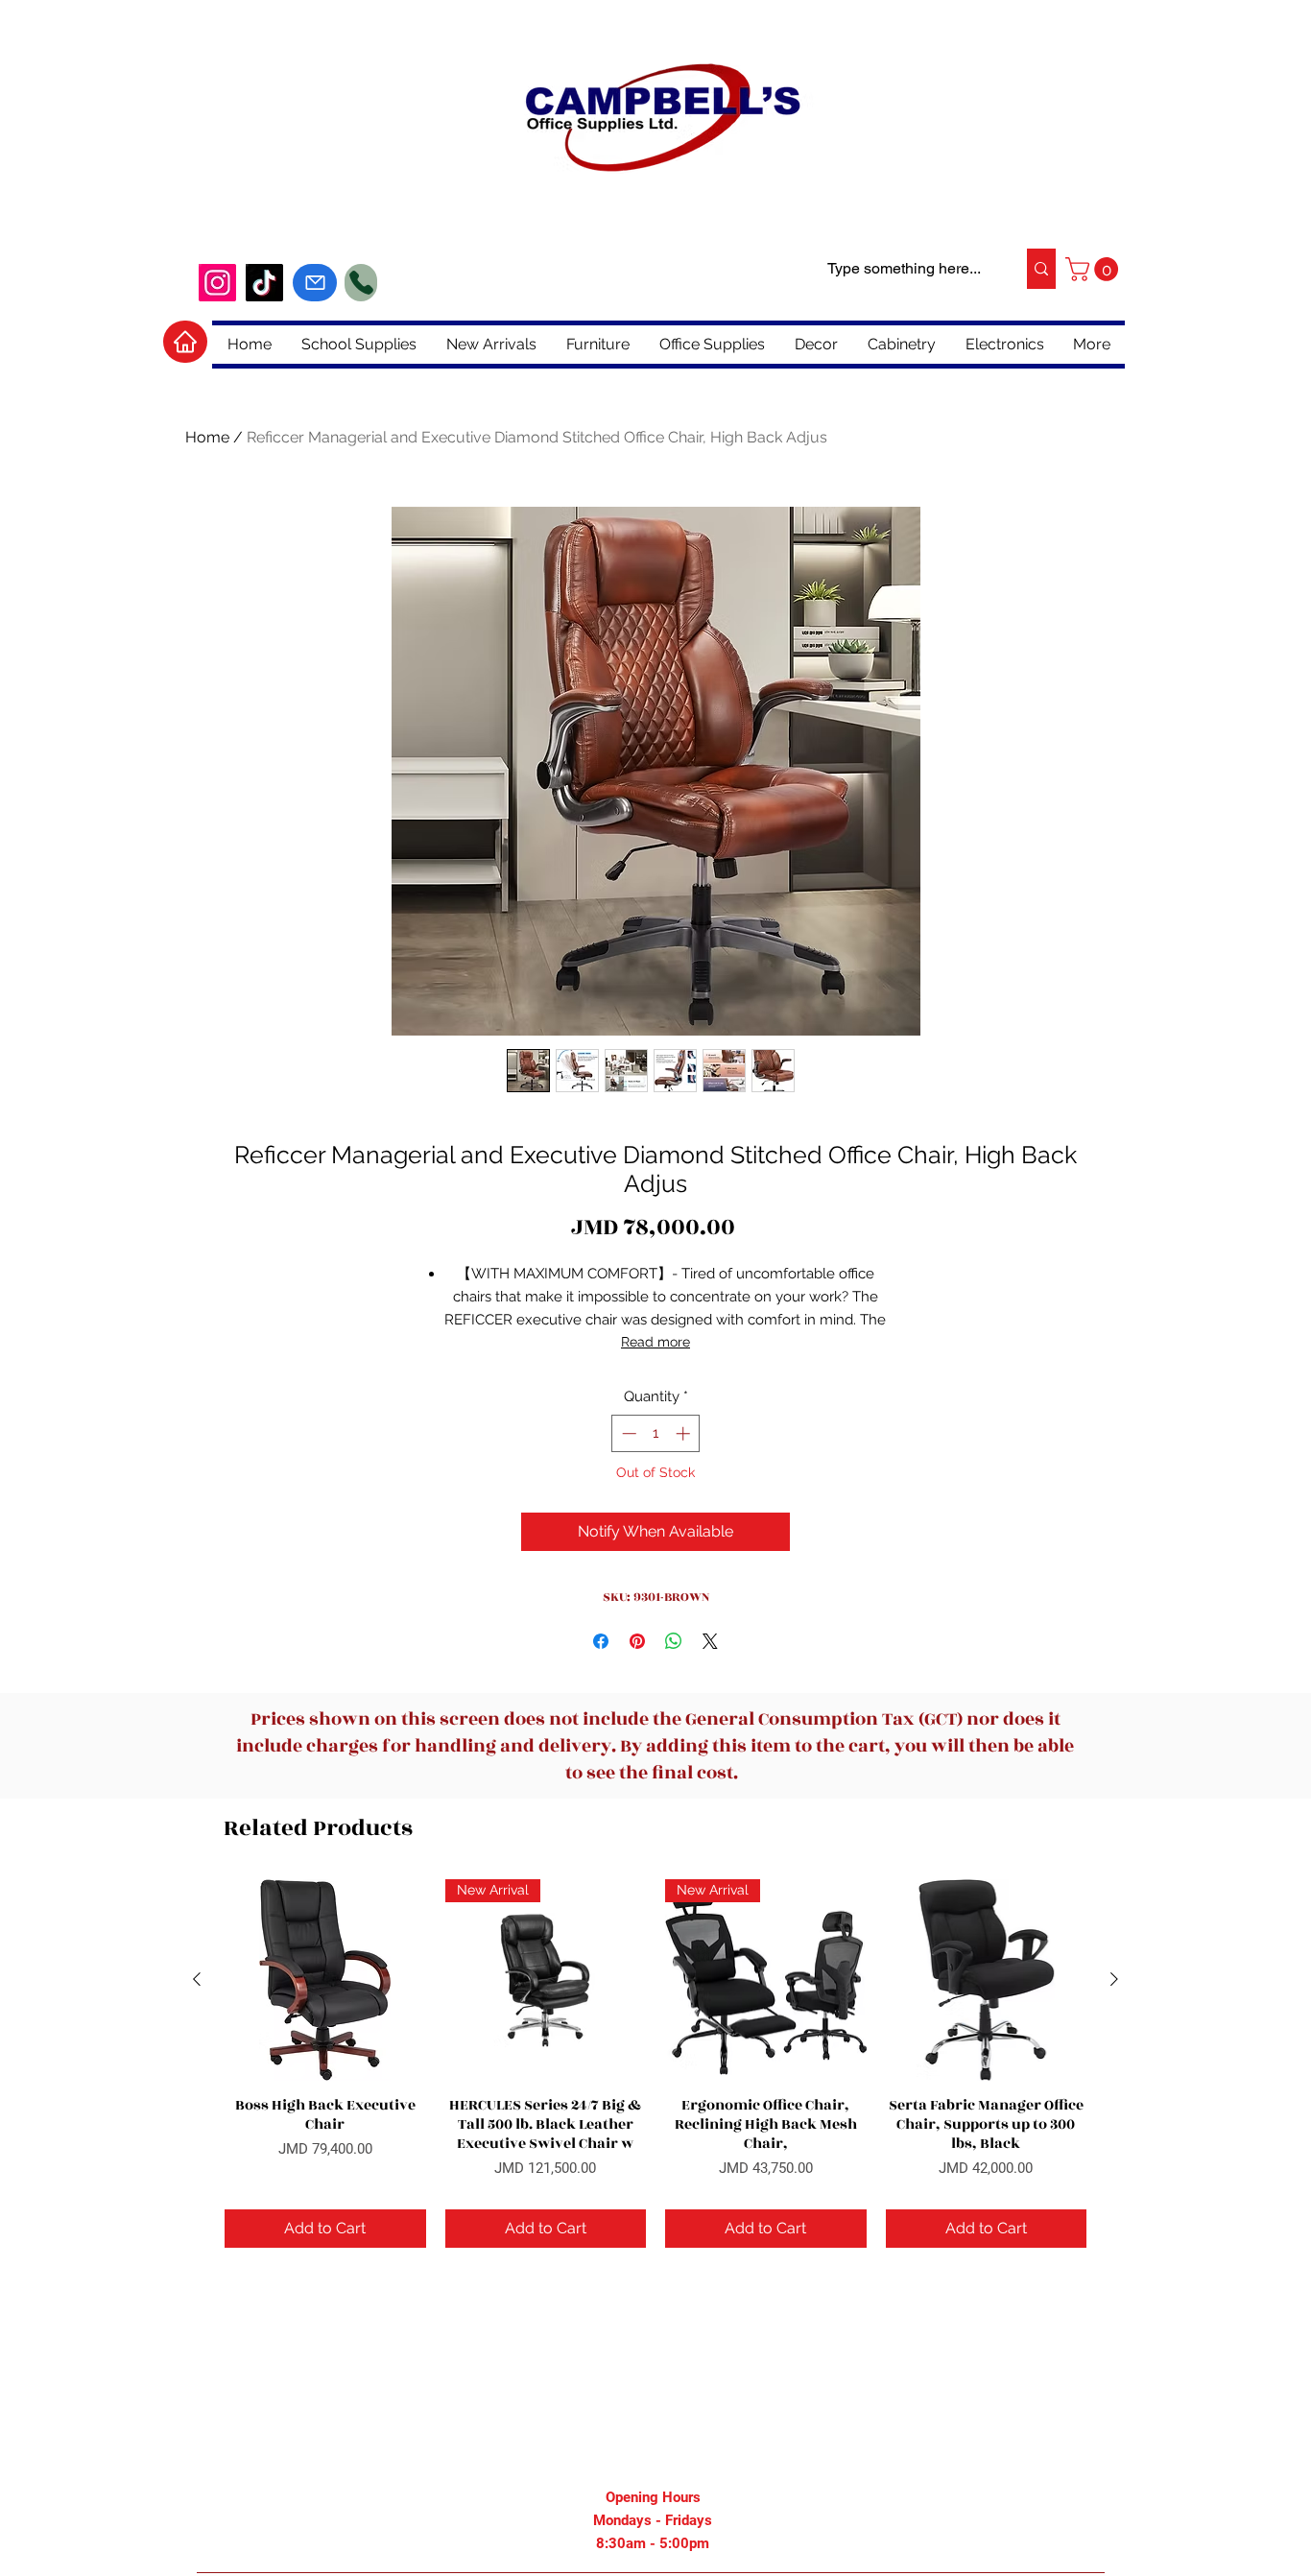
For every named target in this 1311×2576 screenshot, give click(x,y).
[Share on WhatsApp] (674, 1641)
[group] (655, 2063)
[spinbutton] (656, 1433)
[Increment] (685, 1433)
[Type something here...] (1041, 269)
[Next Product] (1114, 1979)
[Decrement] (627, 1433)
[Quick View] (325, 1980)
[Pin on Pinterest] (637, 1641)
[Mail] (315, 283)
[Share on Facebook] (601, 1641)
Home (207, 437)
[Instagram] (217, 283)
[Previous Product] (197, 1979)
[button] (1095, 269)
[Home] (185, 342)
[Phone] (361, 283)
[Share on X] (710, 1641)
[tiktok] (264, 283)
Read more (655, 1342)
